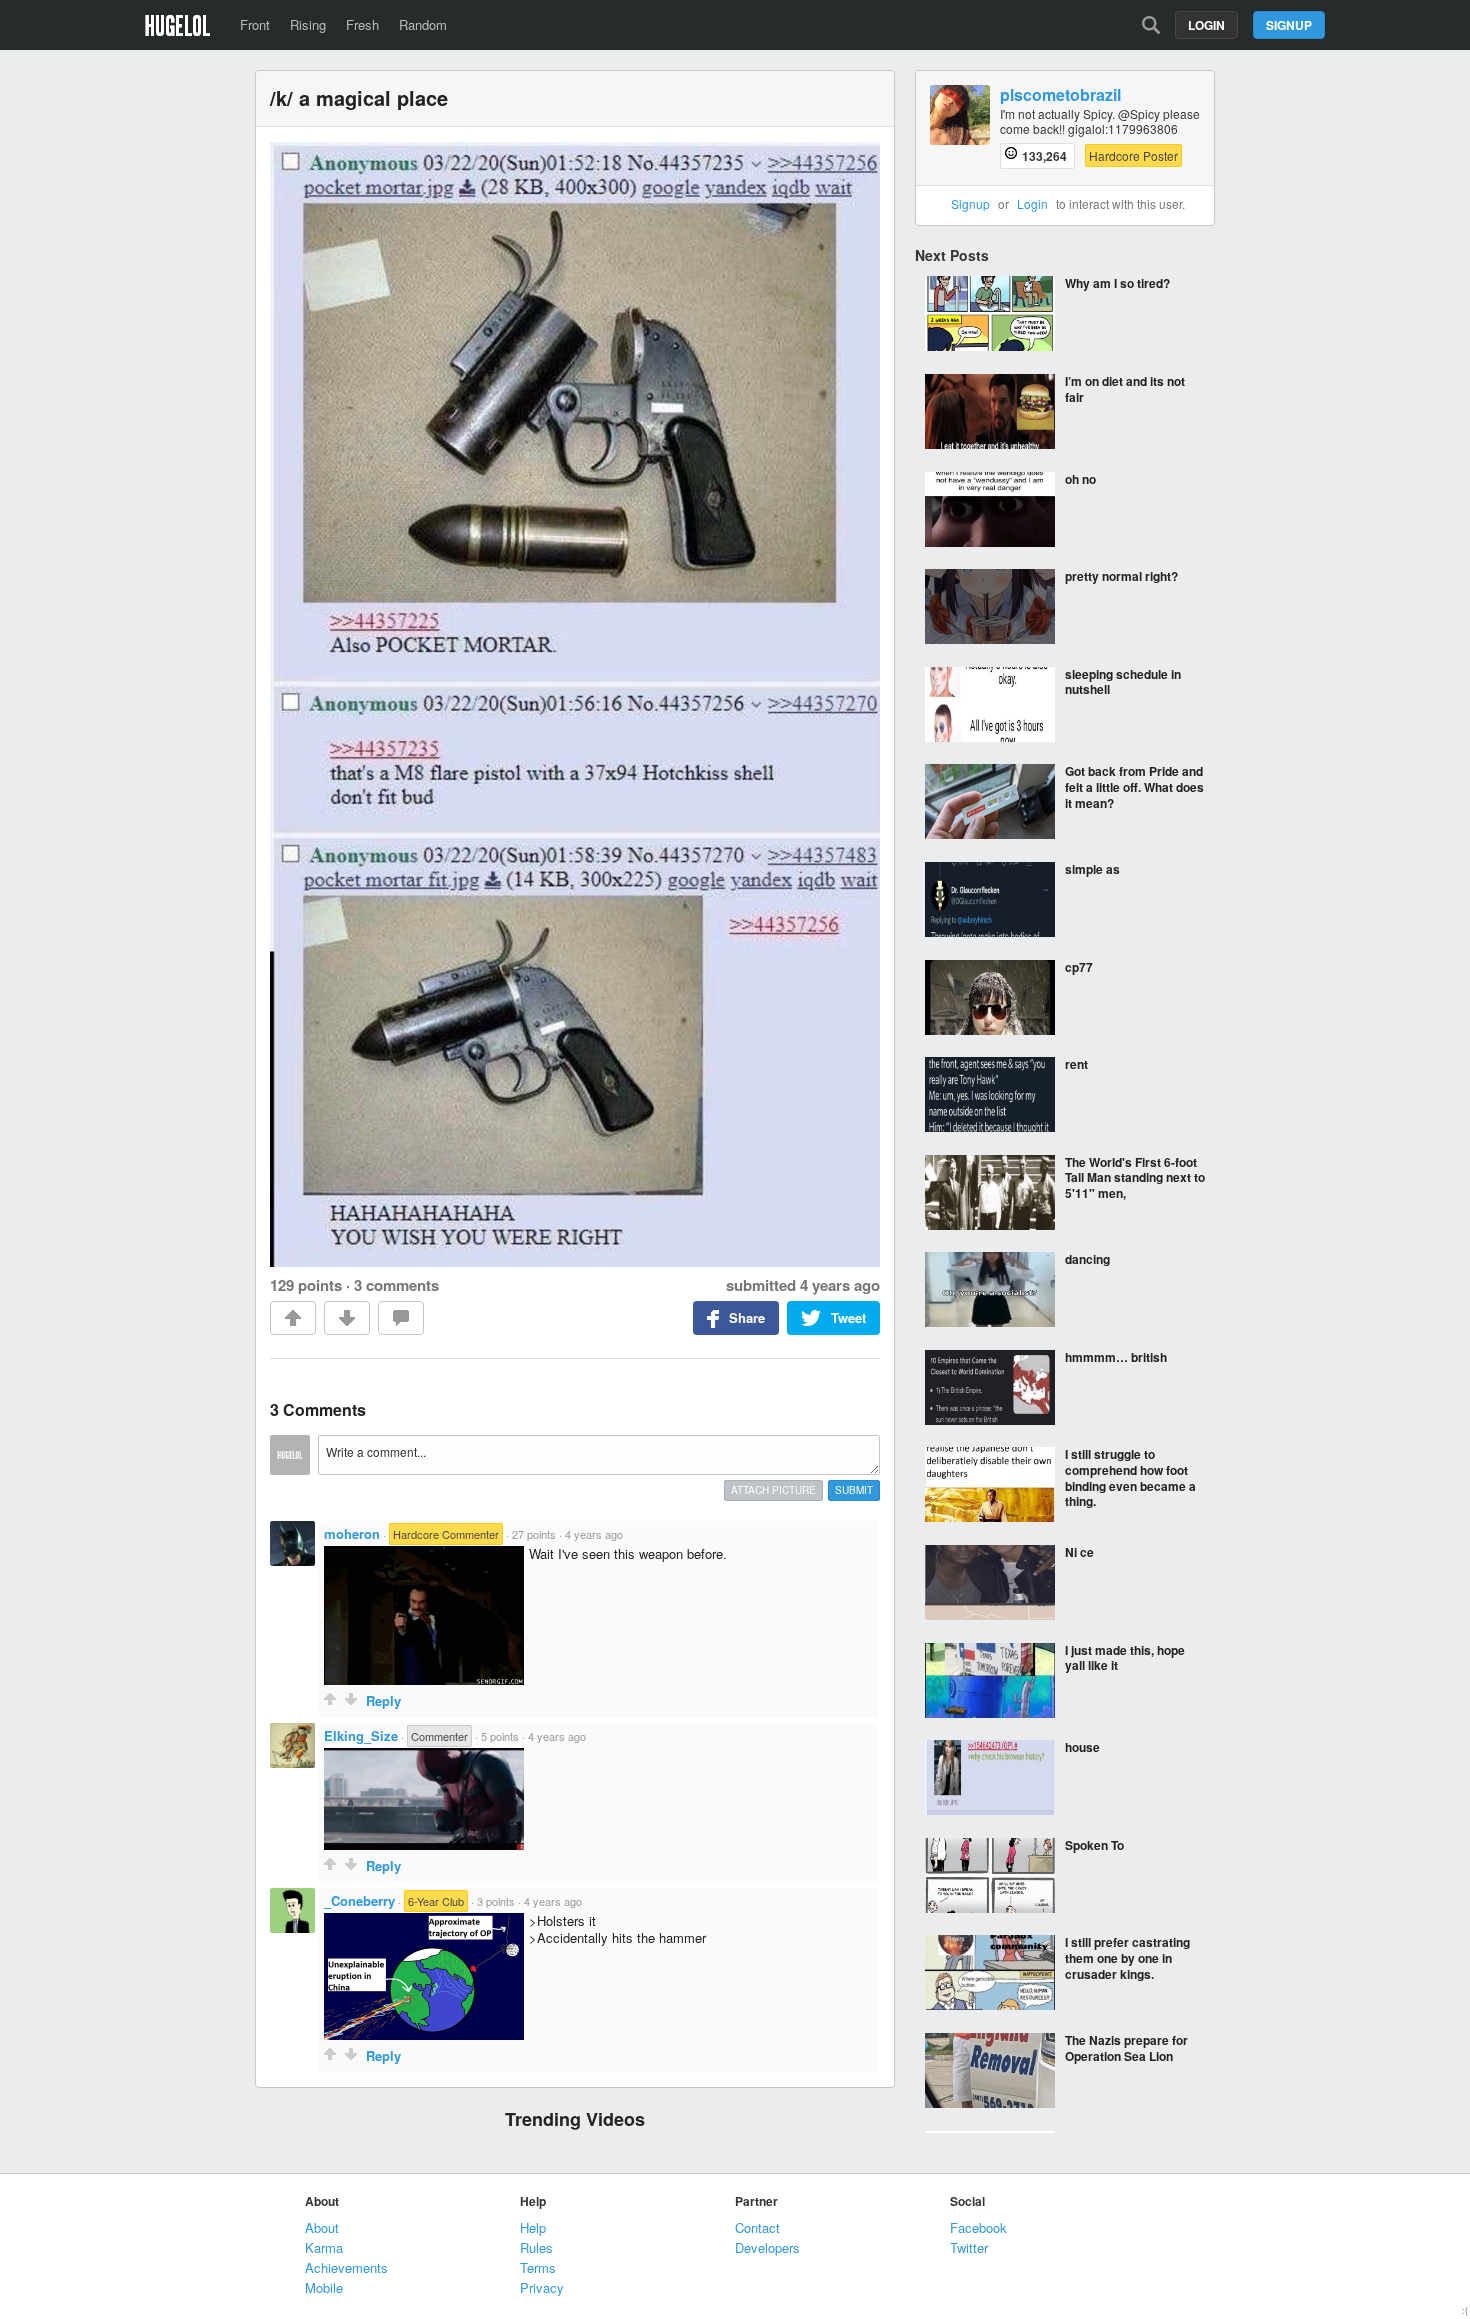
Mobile (324, 2287)
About (322, 2227)
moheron (352, 1533)
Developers (767, 2247)
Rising (308, 24)
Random (423, 24)
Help (533, 2227)
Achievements (346, 2267)
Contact (757, 2227)
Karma (324, 2247)
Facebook (978, 2227)
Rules (536, 2247)
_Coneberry (359, 1900)
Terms (538, 2267)
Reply (383, 1700)
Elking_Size (361, 1735)
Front (255, 24)
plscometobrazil (1060, 95)
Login (1206, 25)
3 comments (396, 1285)
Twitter (969, 2247)
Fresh (362, 24)
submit (854, 1490)
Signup (1289, 25)
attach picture (773, 1490)
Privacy (542, 2287)
